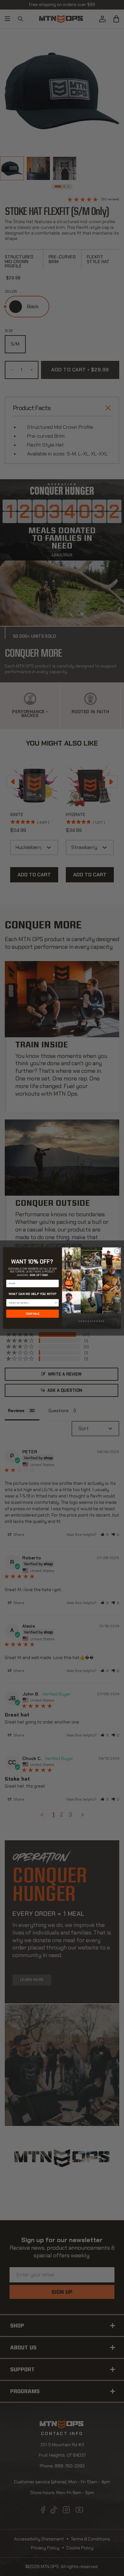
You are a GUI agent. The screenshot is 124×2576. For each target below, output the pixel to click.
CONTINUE (33, 1314)
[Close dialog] (117, 1251)
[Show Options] (56, 1303)
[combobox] (32, 1303)
